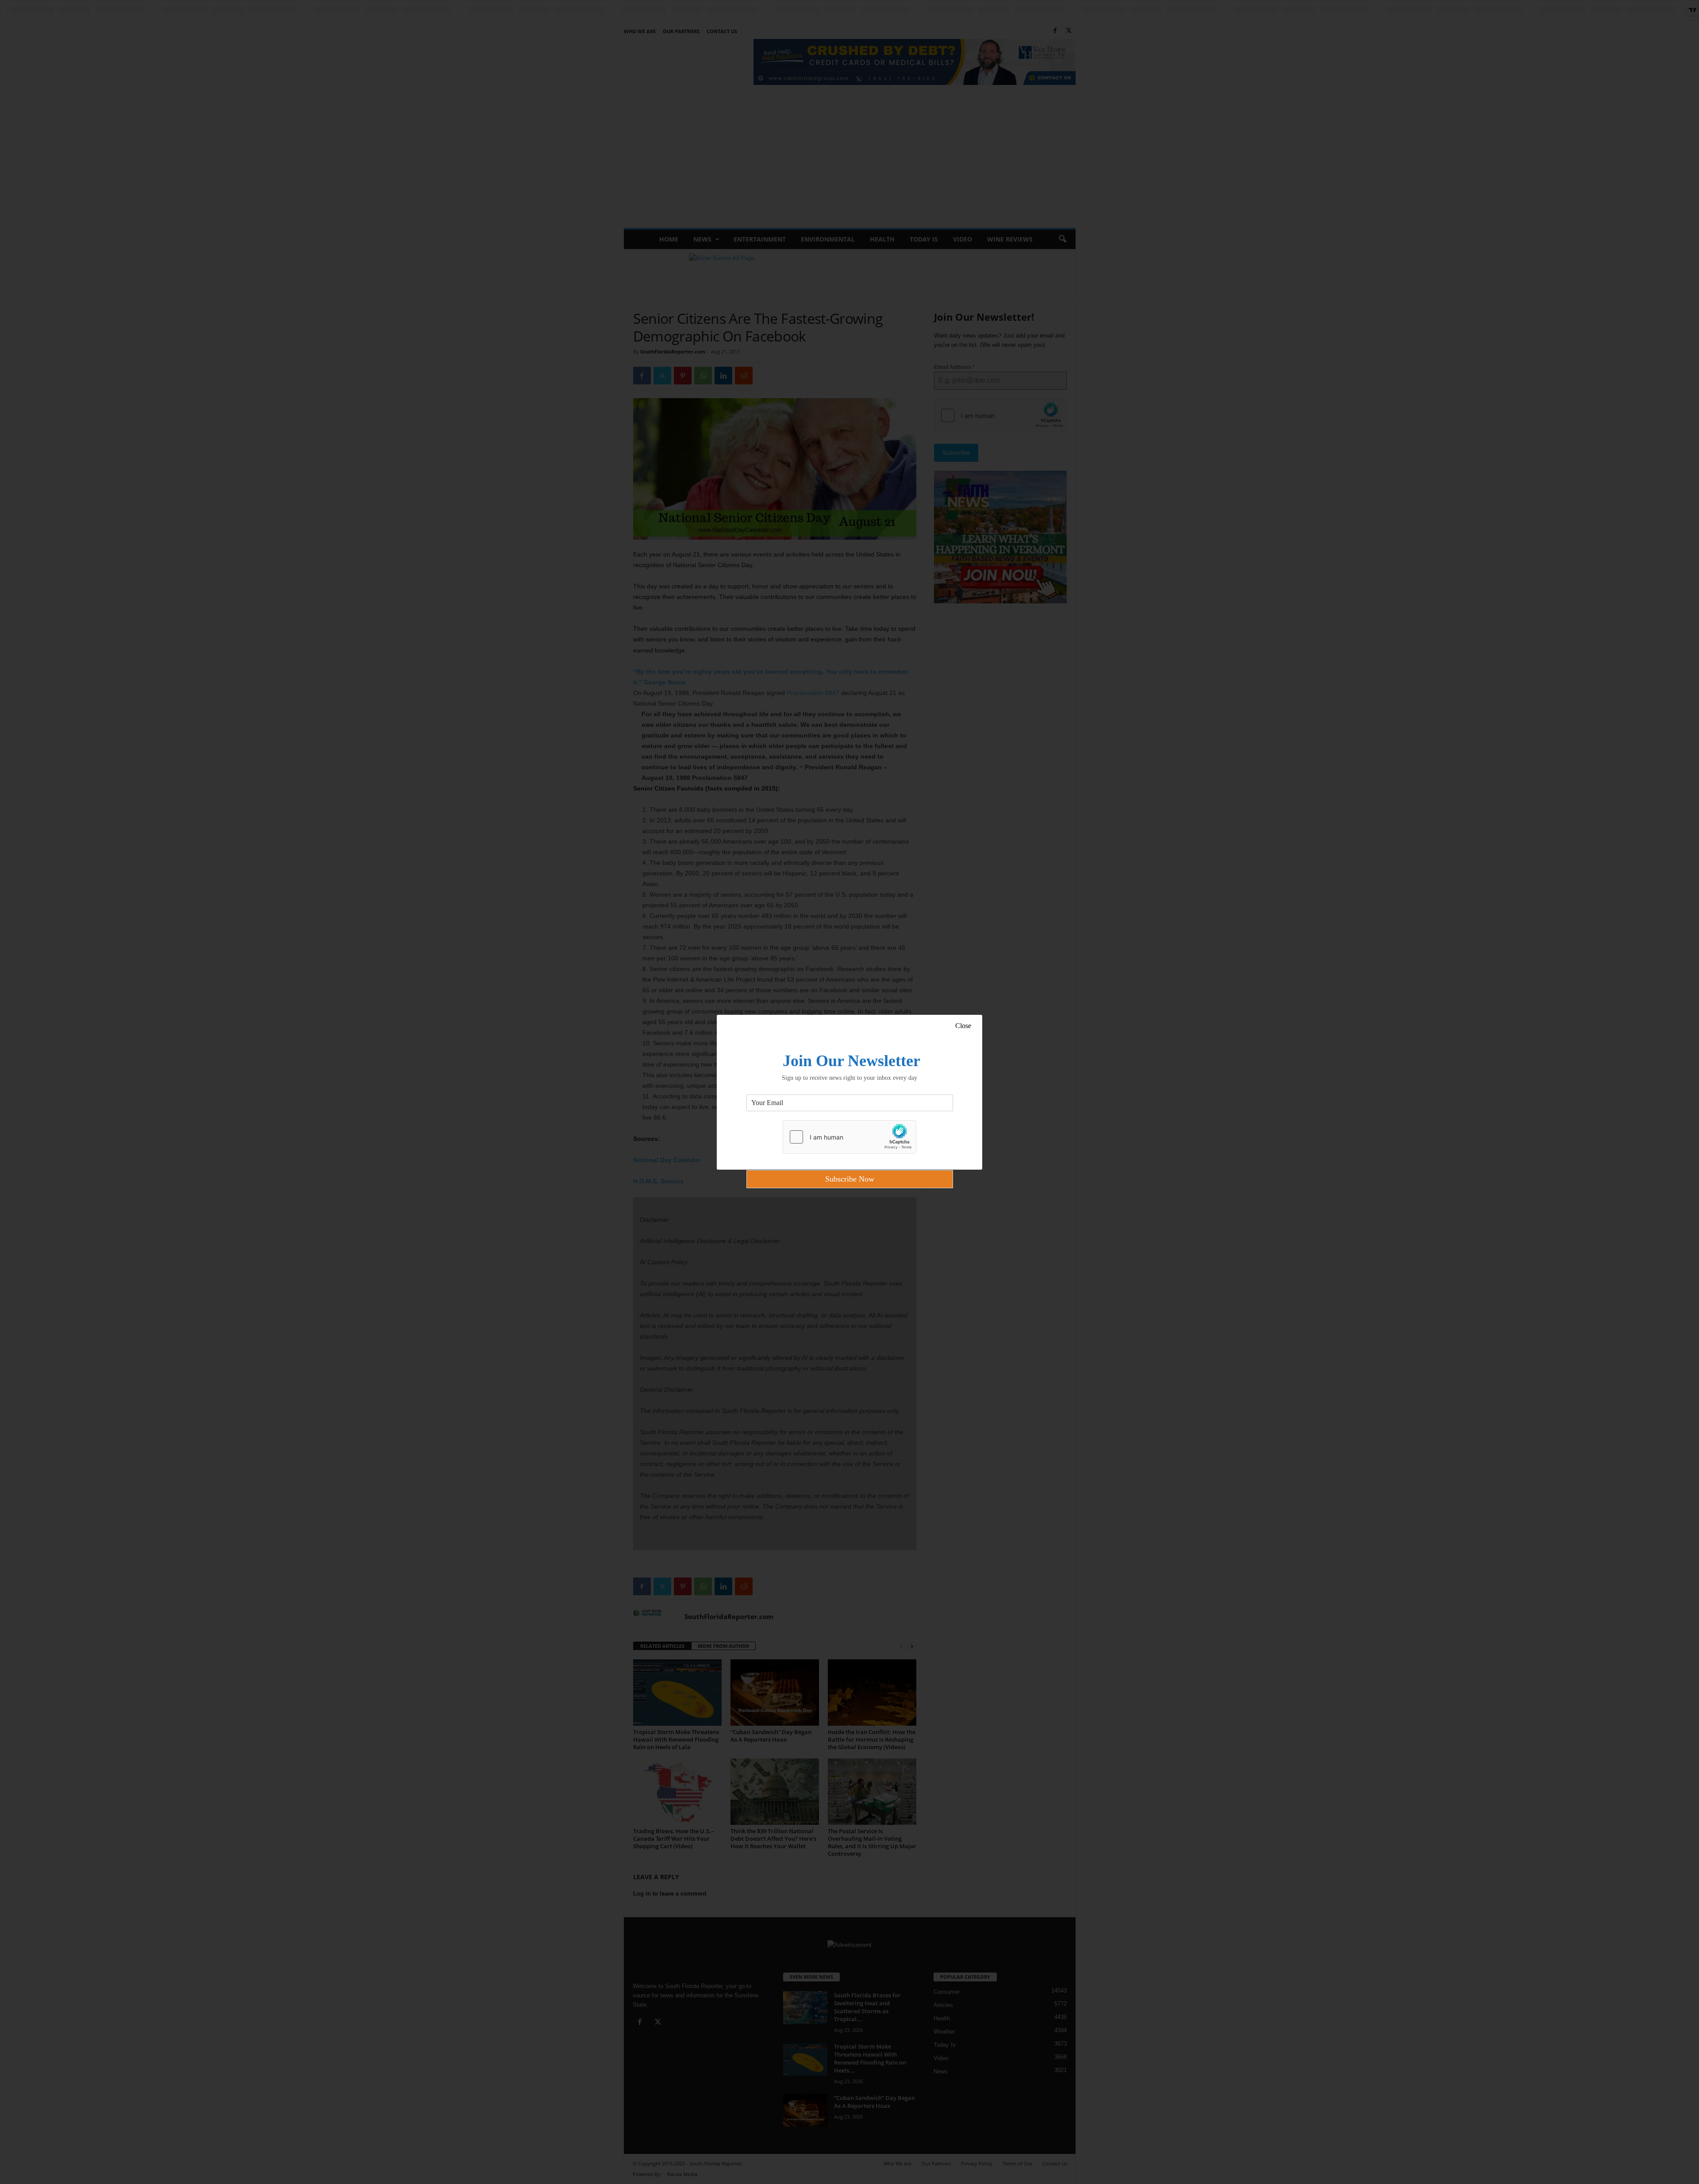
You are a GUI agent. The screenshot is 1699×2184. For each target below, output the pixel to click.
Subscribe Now (850, 1179)
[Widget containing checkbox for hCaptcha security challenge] (849, 1137)
